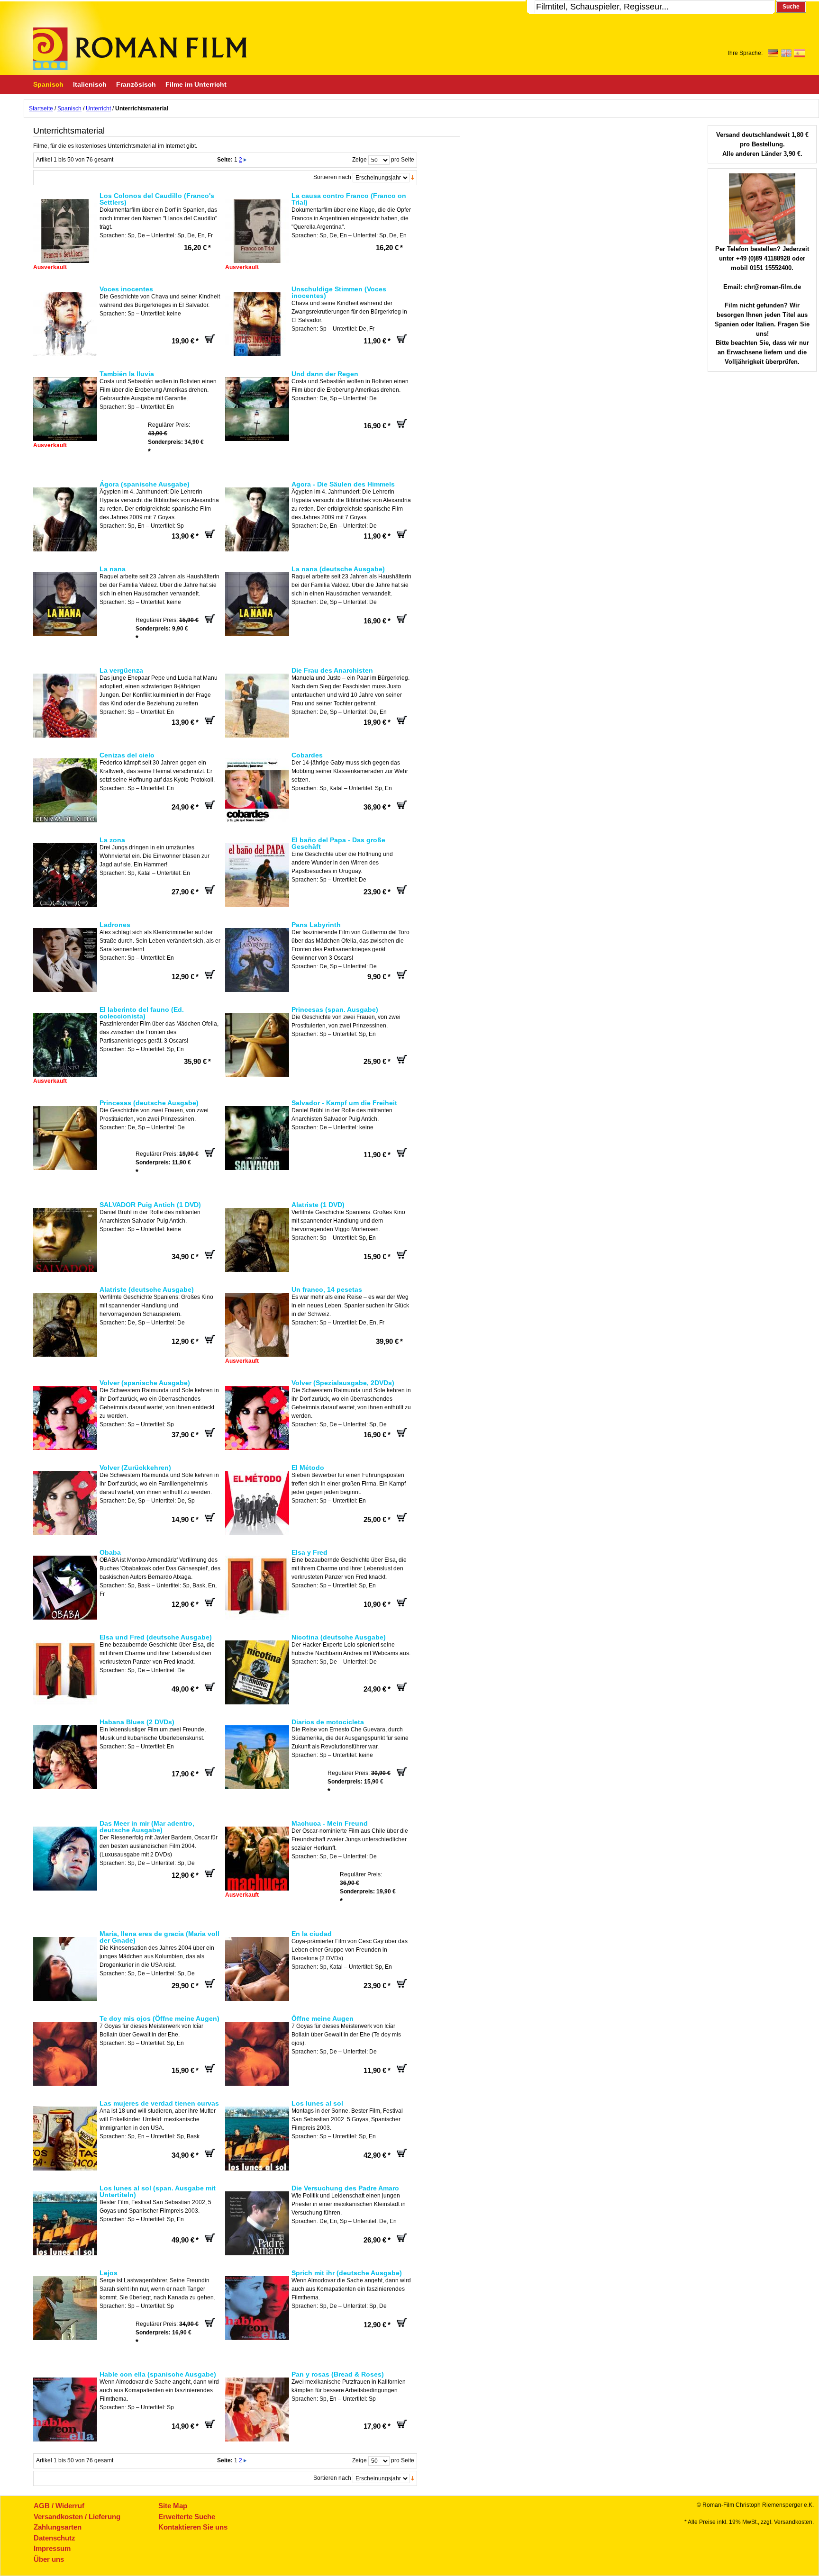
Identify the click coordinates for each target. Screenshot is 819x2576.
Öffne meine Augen (323, 2018)
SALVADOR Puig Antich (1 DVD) (150, 1205)
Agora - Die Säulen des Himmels (343, 484)
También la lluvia (127, 374)
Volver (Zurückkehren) (135, 1468)
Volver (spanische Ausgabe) (145, 1383)
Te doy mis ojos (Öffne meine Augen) (159, 2018)
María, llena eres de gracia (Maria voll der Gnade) (159, 1937)
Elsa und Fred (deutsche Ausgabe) (156, 1637)
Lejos (109, 2273)
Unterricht (98, 108)
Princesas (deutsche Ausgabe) (149, 1103)
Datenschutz (55, 2538)
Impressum (52, 2548)
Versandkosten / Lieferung (77, 2517)
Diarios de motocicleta (328, 1722)
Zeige (359, 160)
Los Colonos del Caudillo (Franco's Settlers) (157, 199)
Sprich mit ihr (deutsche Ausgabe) (347, 2273)
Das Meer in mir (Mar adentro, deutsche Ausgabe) (147, 1827)
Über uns (49, 2559)
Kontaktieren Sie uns (193, 2527)
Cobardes (307, 755)
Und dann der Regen (325, 374)
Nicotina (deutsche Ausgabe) (339, 1637)
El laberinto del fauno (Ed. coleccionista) (142, 1013)
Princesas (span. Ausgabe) (335, 1009)
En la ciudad (312, 1934)
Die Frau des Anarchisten (332, 670)
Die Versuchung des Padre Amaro (345, 2188)
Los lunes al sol (317, 2103)
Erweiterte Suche (187, 2517)
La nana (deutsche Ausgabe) (338, 569)
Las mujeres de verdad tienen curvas (159, 2103)
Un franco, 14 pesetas (327, 1289)
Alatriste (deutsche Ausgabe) (147, 1289)
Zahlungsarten (58, 2527)
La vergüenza (121, 670)
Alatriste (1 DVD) (318, 1205)
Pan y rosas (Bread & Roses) (338, 2374)
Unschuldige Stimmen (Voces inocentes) (339, 292)
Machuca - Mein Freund (330, 1823)
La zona (112, 840)
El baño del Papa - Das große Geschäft (338, 843)
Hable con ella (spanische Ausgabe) (158, 2374)
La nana (113, 569)
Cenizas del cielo (127, 755)
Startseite (41, 108)
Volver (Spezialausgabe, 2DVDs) (343, 1383)
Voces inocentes (126, 289)
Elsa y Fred (309, 1552)
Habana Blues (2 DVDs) (137, 1722)
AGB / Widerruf (59, 2506)
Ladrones (115, 925)
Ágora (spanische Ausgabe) (145, 484)
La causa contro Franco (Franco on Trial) (349, 199)
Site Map (173, 2506)
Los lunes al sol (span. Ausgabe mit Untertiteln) (158, 2191)
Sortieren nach (332, 177)
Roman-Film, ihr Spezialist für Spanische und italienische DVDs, (140, 49)
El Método (308, 1468)
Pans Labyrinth (316, 925)
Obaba (110, 1552)
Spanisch (69, 108)
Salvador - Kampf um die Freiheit (344, 1103)
